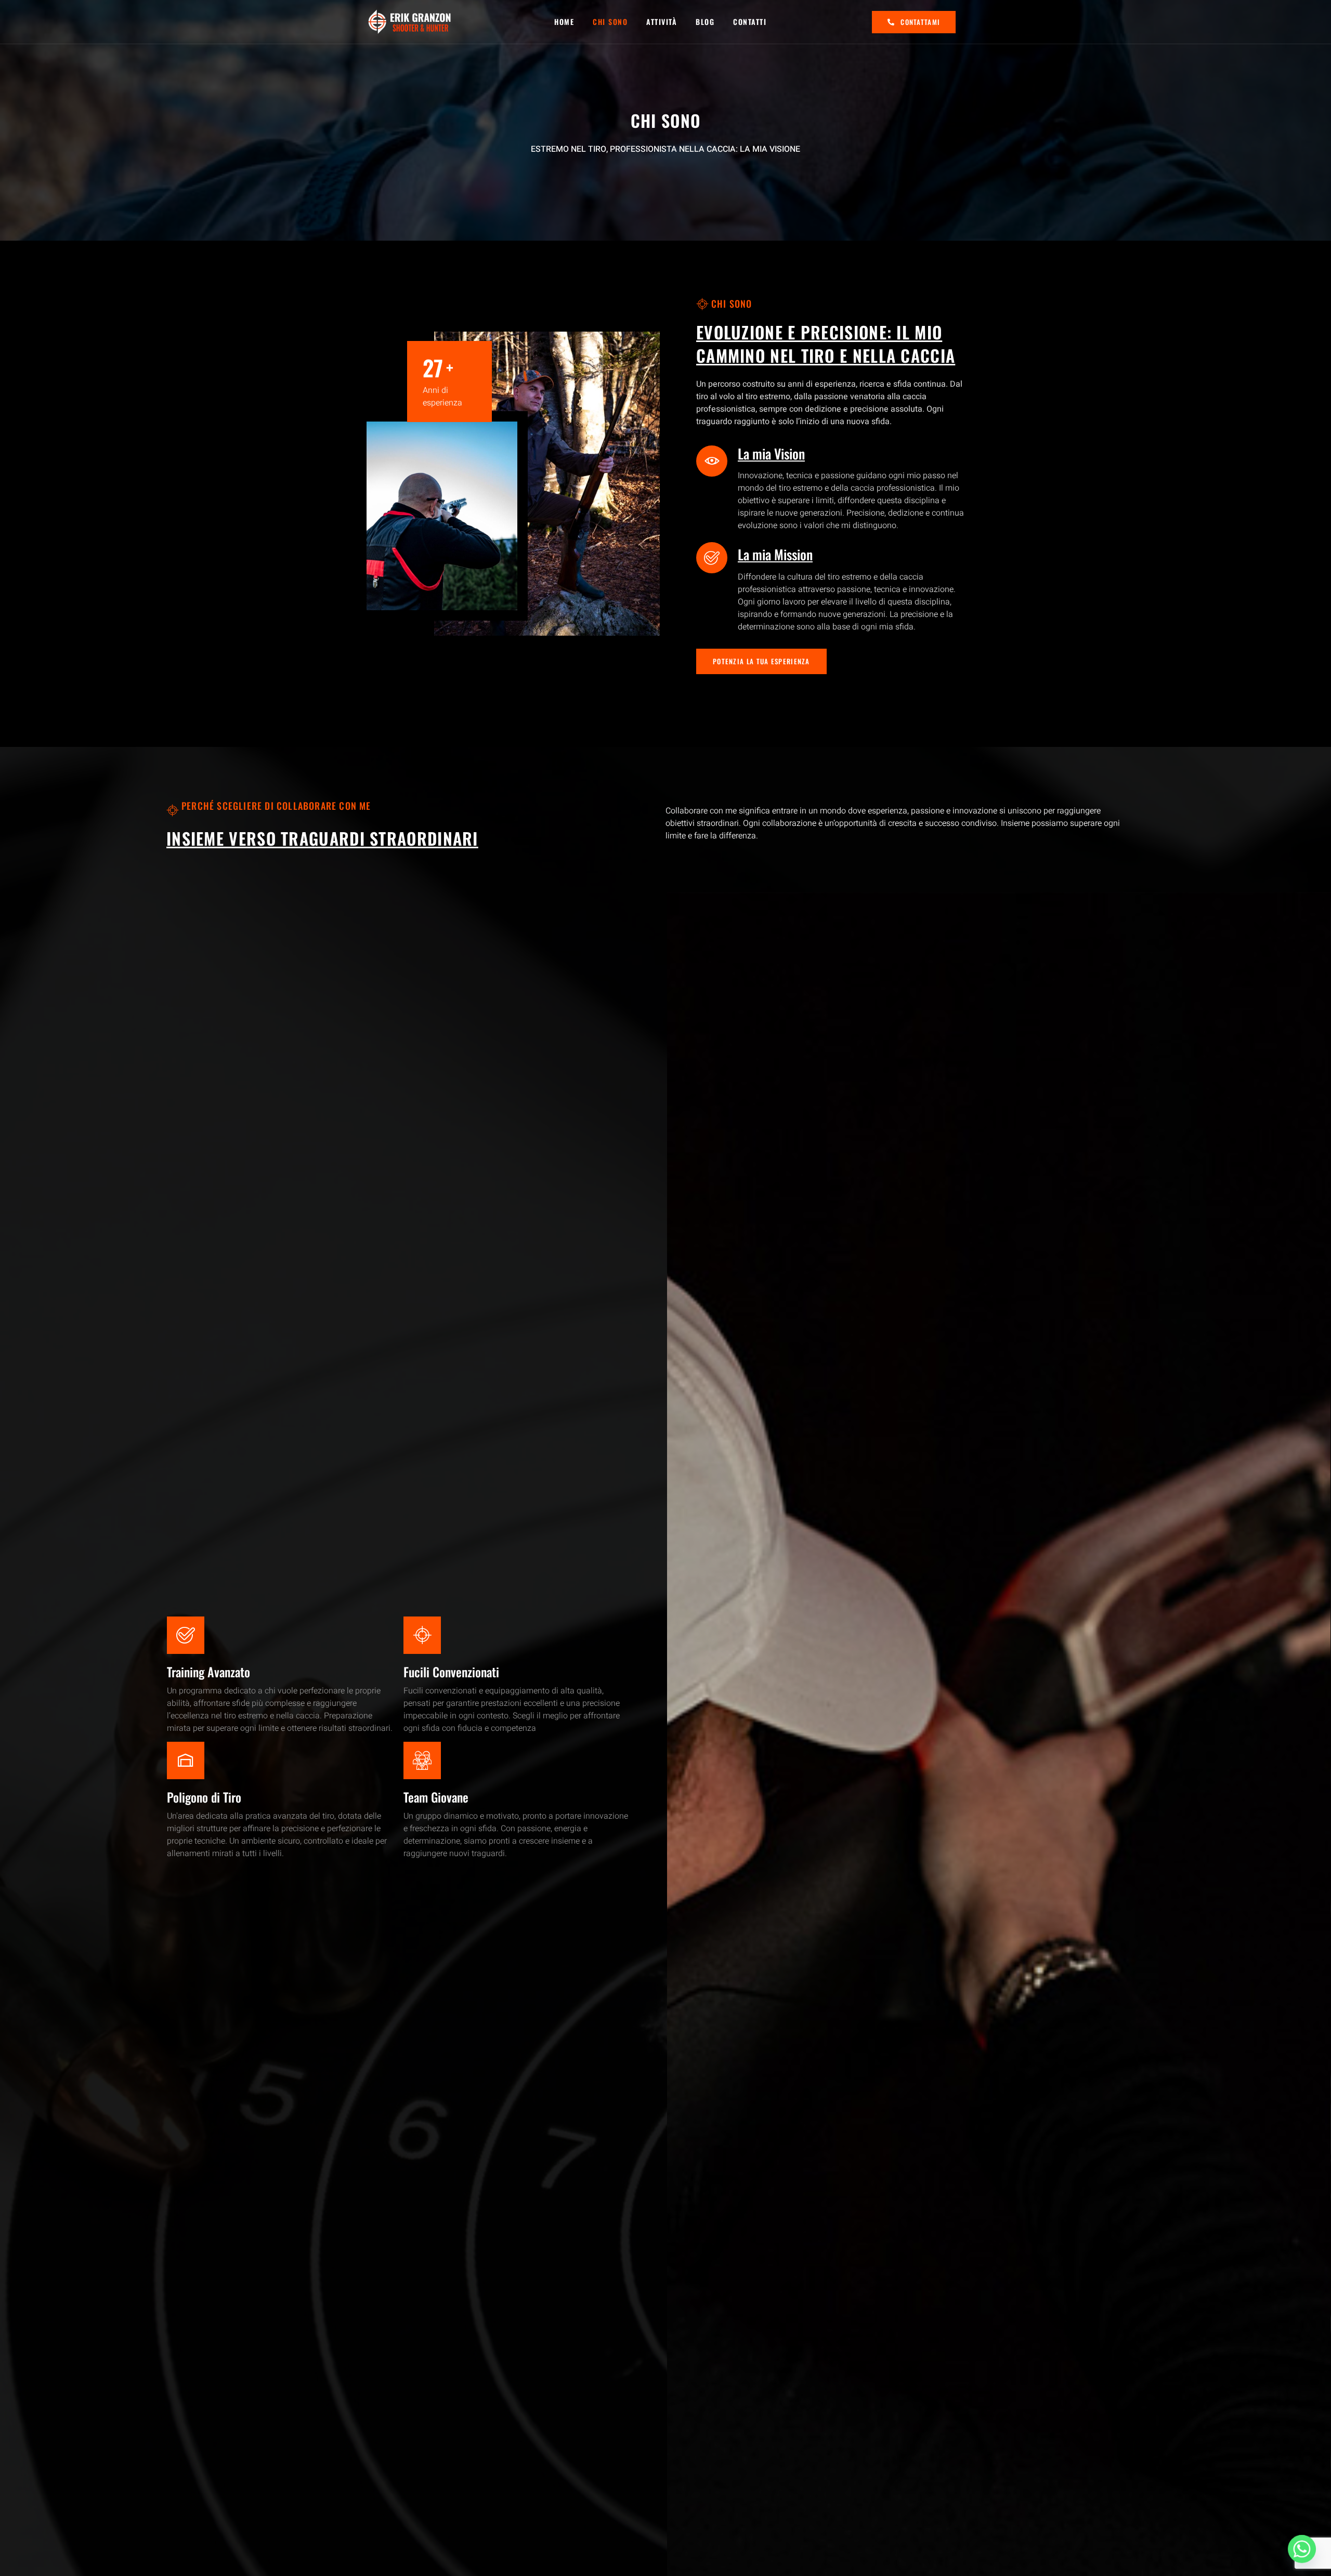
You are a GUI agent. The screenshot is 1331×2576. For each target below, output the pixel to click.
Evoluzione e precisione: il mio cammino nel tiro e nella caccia (826, 344)
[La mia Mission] (712, 558)
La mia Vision (771, 454)
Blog (705, 22)
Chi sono (610, 22)
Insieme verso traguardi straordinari (322, 838)
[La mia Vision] (712, 461)
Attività (662, 22)
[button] (761, 661)
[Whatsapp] (1302, 2549)
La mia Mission (775, 554)
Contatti (750, 22)
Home (564, 22)
